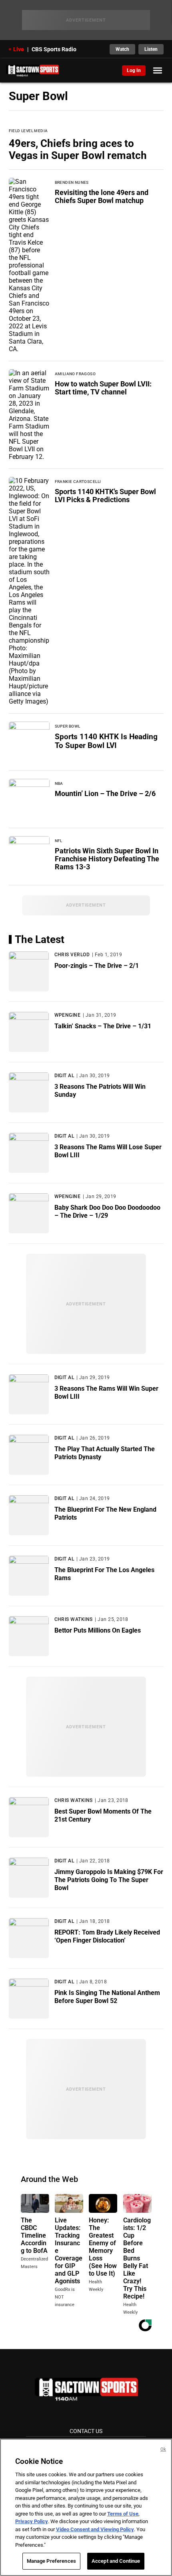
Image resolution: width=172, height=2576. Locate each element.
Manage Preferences (51, 2561)
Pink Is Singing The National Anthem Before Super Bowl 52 (107, 1997)
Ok (163, 2449)
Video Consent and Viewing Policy (95, 2529)
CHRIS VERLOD (72, 955)
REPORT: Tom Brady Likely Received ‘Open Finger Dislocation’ (107, 1936)
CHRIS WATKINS (74, 1619)
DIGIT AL (64, 1076)
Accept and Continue (116, 2561)
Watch (122, 49)
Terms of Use (123, 2514)
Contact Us (86, 2431)
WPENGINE (68, 1015)
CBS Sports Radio (54, 49)
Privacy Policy (32, 2521)
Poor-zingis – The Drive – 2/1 (97, 966)
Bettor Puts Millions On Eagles (98, 1630)
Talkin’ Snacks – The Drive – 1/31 (103, 1026)
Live (19, 49)
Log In (134, 70)
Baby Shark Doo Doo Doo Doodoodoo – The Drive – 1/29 (107, 1212)
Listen (151, 49)
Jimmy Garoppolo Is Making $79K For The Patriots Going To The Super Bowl (109, 1880)
